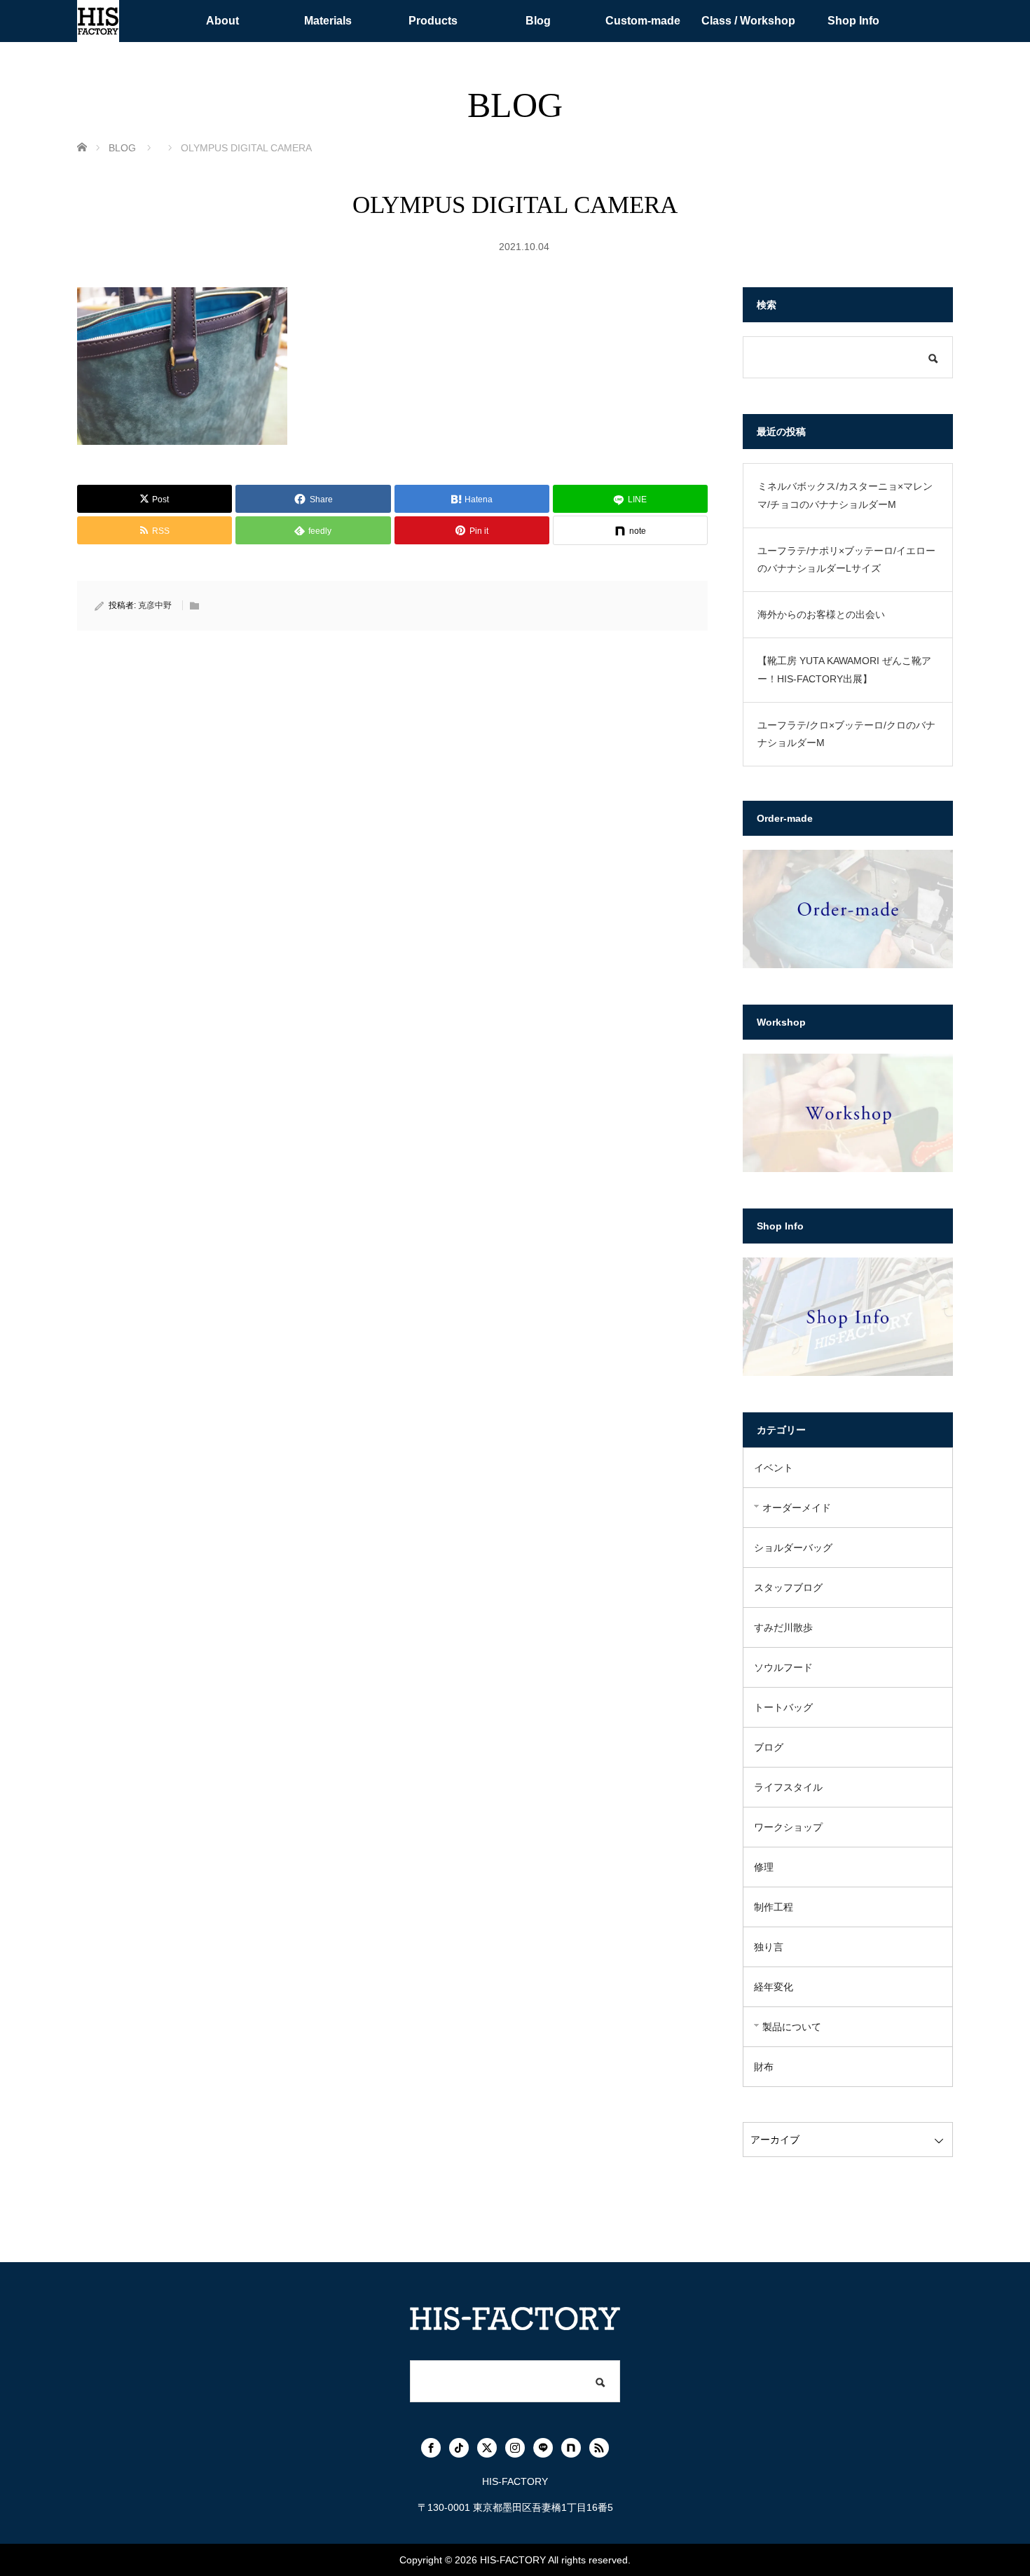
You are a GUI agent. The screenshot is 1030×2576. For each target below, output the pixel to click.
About (222, 21)
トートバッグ (783, 1707)
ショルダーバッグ (793, 1548)
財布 (764, 2067)
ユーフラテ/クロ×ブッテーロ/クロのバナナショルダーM (846, 734)
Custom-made (643, 21)
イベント (774, 1468)
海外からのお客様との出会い (821, 614)
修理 (764, 1867)
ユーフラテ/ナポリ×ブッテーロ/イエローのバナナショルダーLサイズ (846, 559)
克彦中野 (155, 605)
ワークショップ (788, 1827)
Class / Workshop (748, 21)
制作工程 (774, 1907)
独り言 (769, 1947)
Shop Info (853, 21)
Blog (538, 21)
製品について (792, 2027)
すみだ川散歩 (783, 1627)
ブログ (769, 1747)
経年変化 (774, 1987)
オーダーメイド (797, 1508)
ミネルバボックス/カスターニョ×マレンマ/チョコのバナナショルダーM (845, 495)
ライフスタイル (788, 1787)
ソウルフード (783, 1667)
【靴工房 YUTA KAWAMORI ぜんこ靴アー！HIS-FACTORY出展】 (844, 669)
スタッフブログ (788, 1587)
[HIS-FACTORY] (98, 21)
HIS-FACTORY (513, 2560)
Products (433, 21)
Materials (328, 21)
